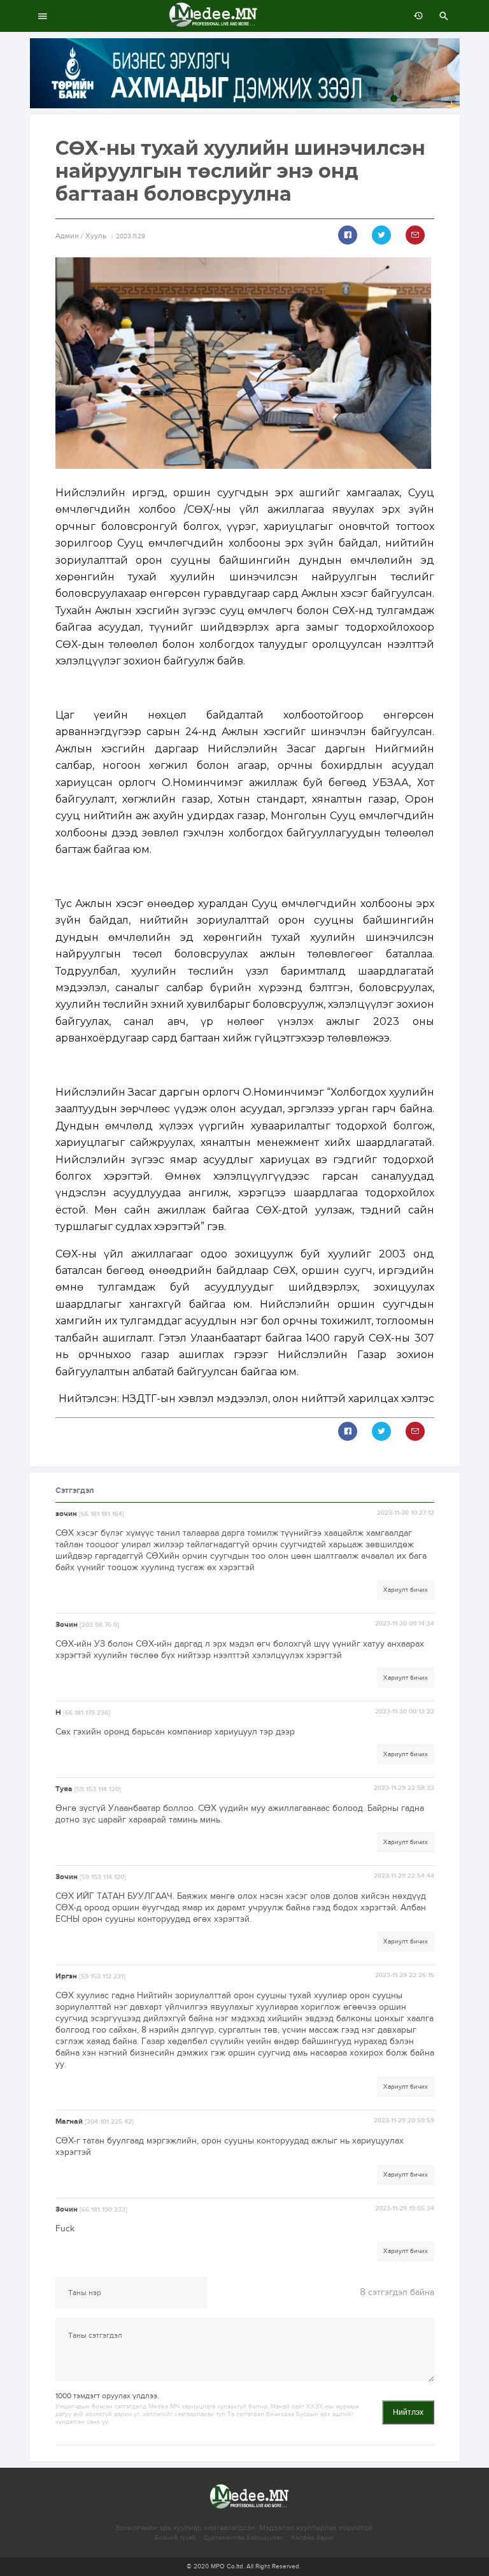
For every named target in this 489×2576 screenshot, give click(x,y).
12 (452, 98)
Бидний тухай (175, 2538)
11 (438, 98)
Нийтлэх (408, 2412)
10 (423, 98)
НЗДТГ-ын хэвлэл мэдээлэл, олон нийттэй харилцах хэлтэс (278, 1399)
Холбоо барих (313, 2538)
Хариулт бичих (406, 1590)
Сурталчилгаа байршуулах (243, 2538)
